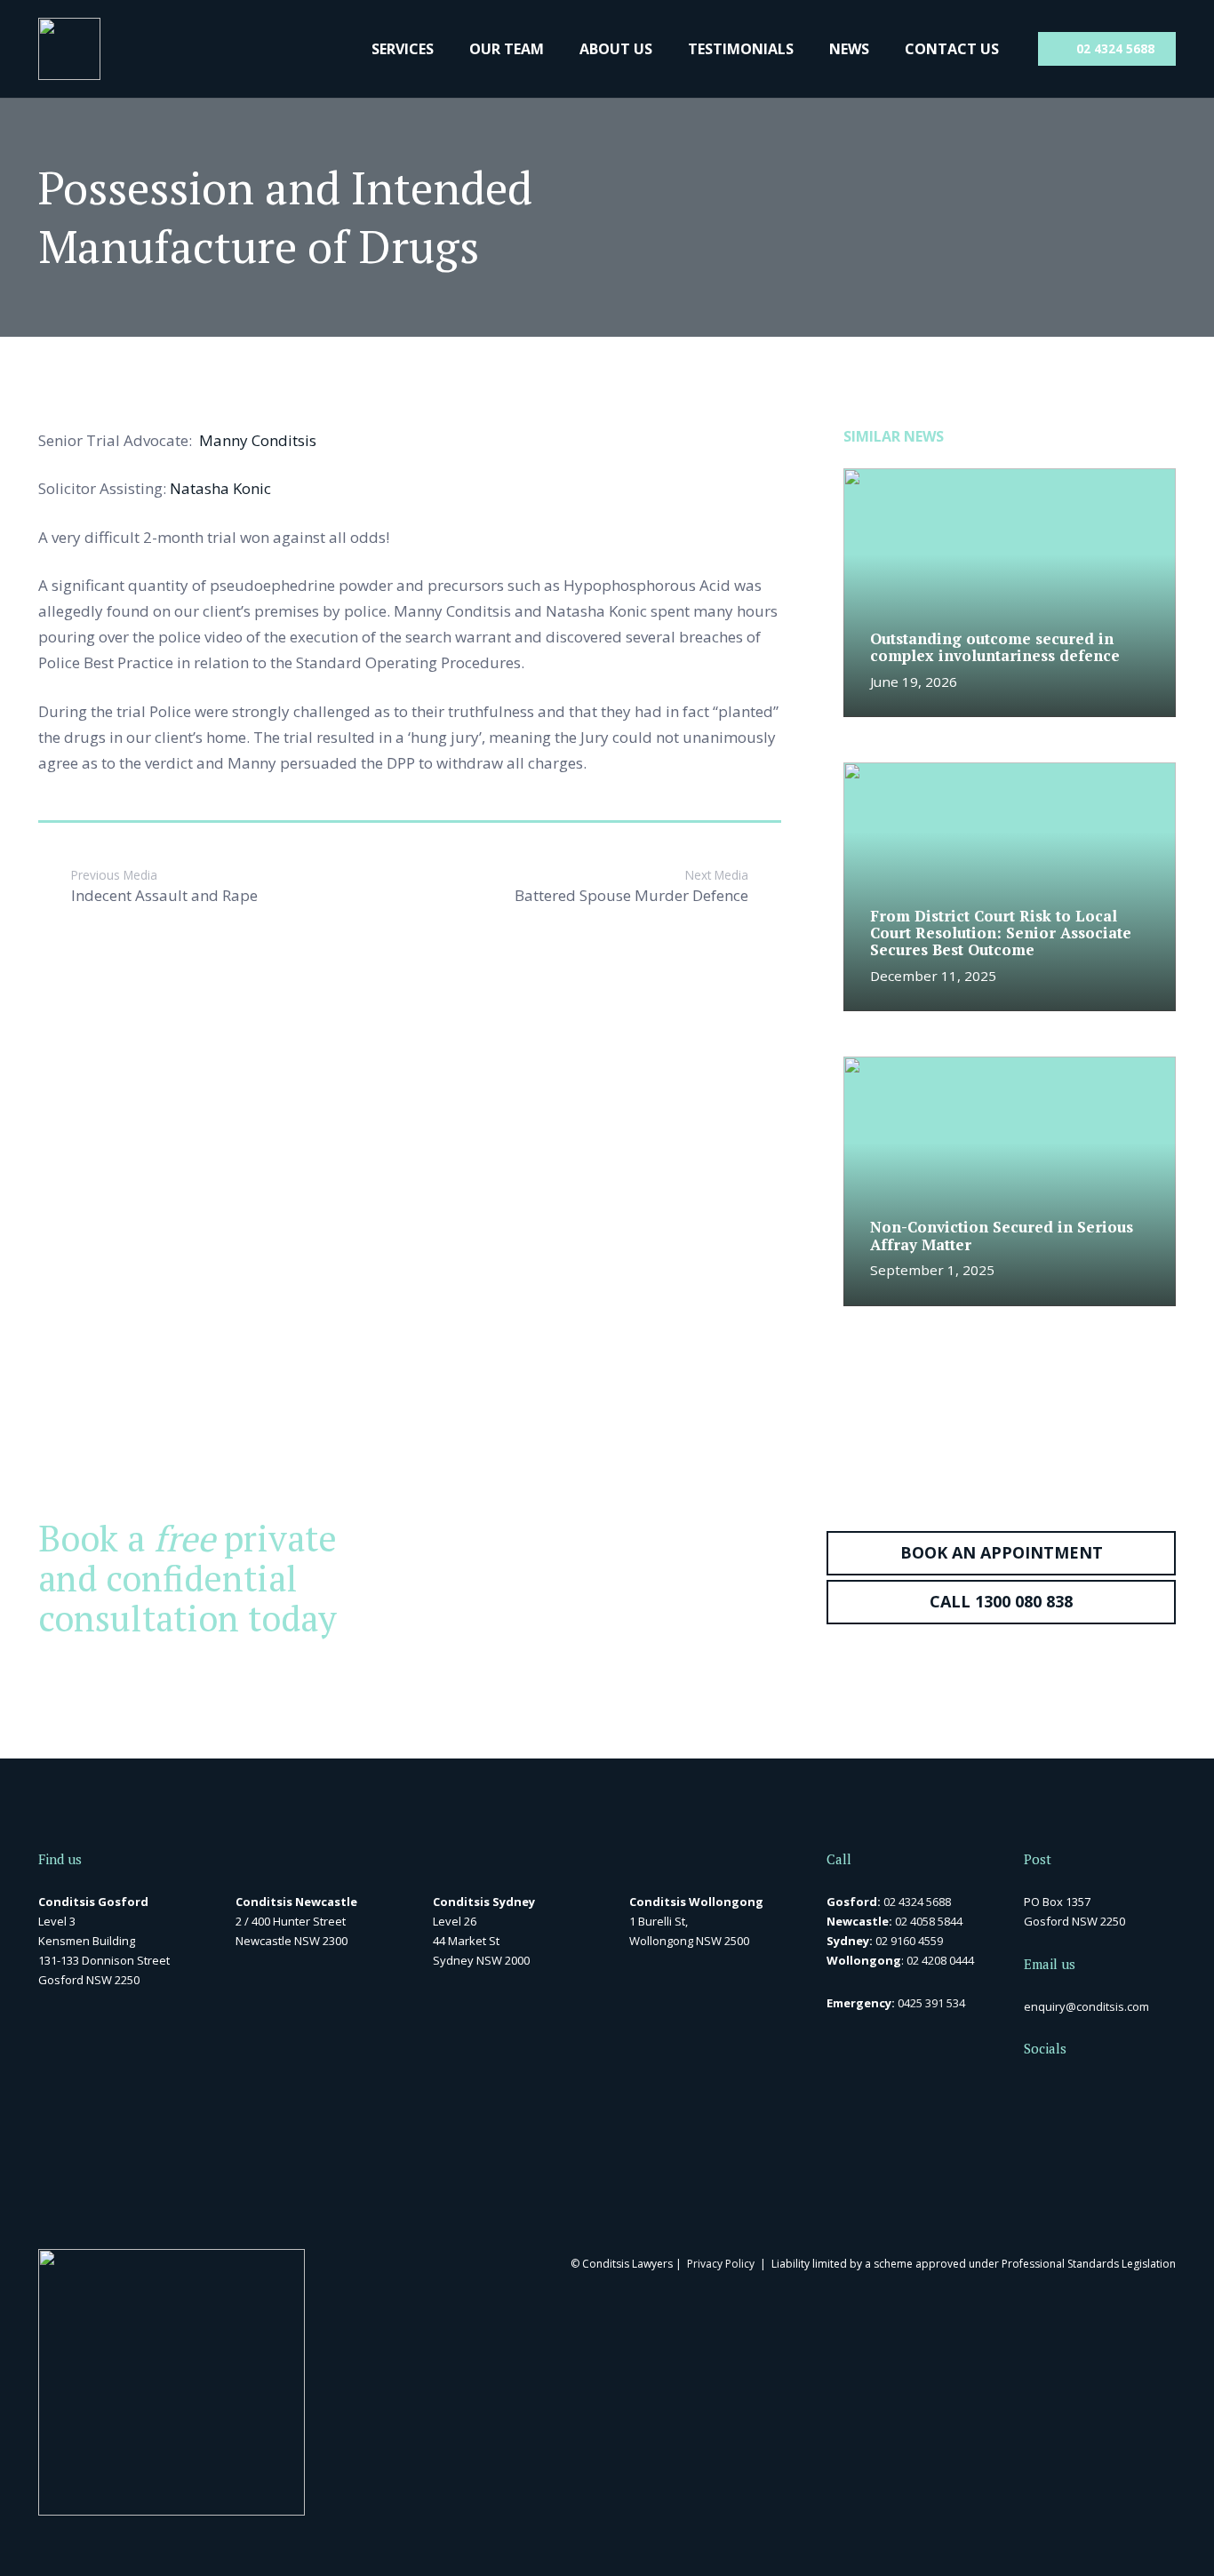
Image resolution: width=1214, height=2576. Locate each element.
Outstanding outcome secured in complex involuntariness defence (995, 647)
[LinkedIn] (1059, 2089)
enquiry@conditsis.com (1086, 2006)
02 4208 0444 (940, 1960)
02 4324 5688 (917, 1902)
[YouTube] (1088, 2089)
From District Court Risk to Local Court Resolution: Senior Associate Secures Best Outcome (1001, 933)
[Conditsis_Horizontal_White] (69, 49)
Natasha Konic (220, 488)
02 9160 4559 (909, 1941)
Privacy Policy (721, 2264)
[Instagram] (1118, 2090)
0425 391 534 (931, 2003)
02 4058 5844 (929, 1921)
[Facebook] (1030, 2089)
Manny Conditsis (258, 440)
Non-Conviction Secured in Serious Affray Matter (1002, 1235)
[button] (444, 49)
